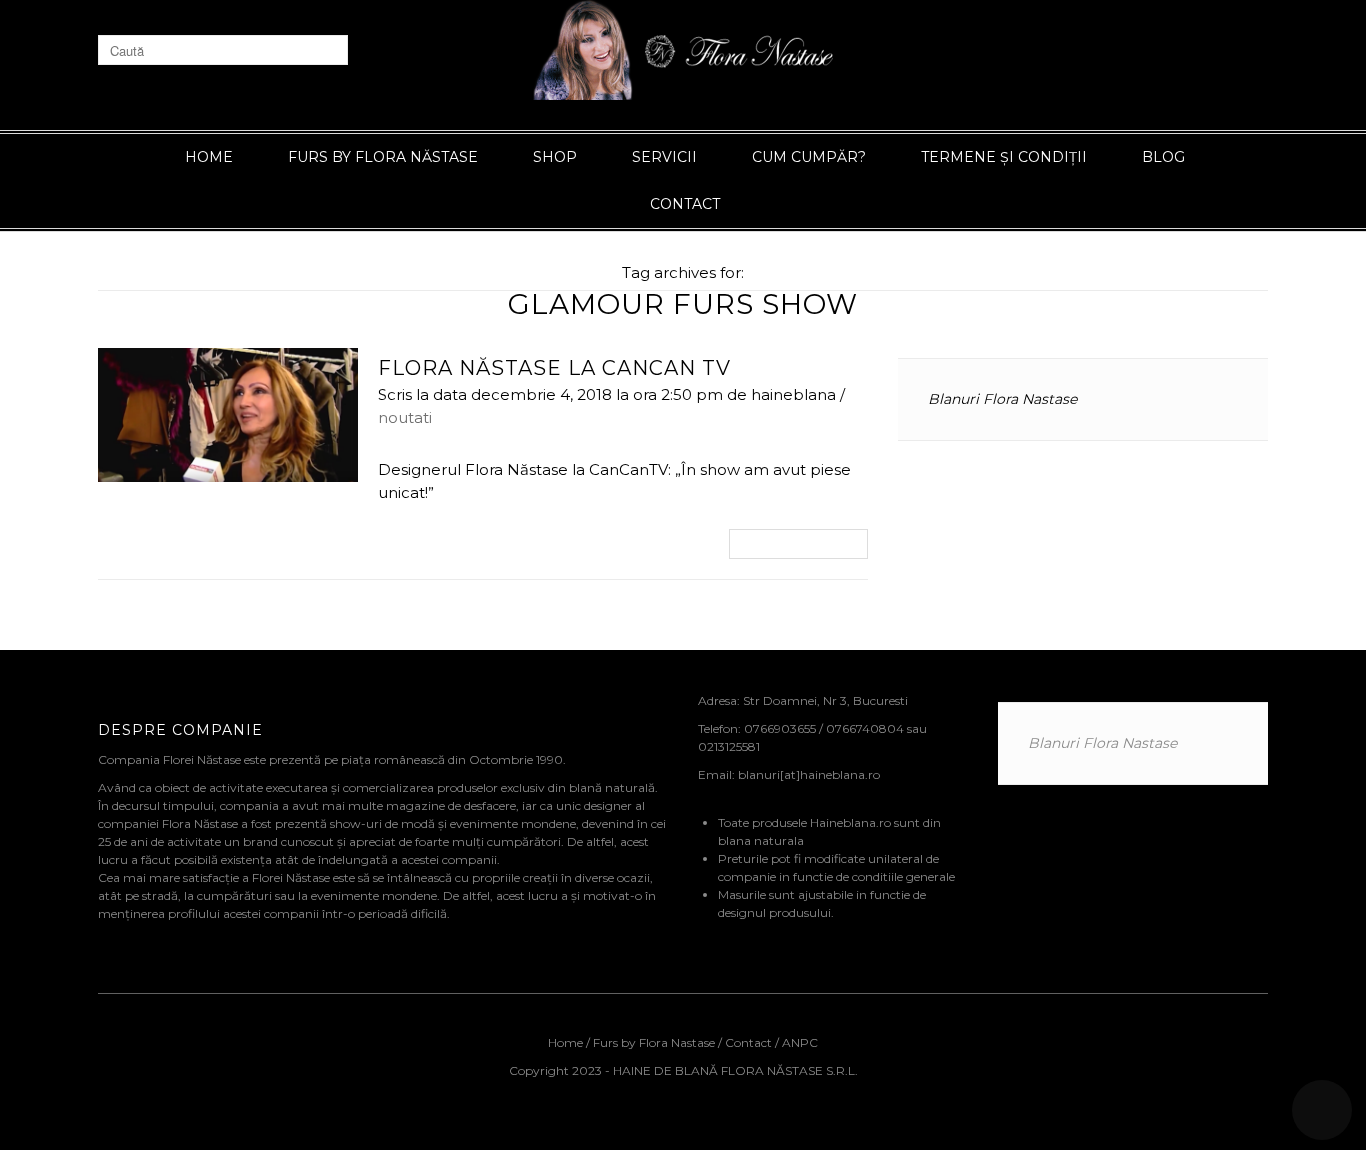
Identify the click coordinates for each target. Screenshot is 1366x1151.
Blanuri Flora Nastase (1002, 399)
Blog (1163, 157)
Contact (685, 204)
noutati (405, 417)
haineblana (793, 394)
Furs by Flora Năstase (383, 157)
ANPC (800, 1042)
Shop (555, 157)
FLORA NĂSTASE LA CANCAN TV (554, 368)
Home (209, 157)
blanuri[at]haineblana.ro (809, 774)
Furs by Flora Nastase (654, 1042)
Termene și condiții (1004, 157)
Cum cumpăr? (809, 157)
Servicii (664, 157)
